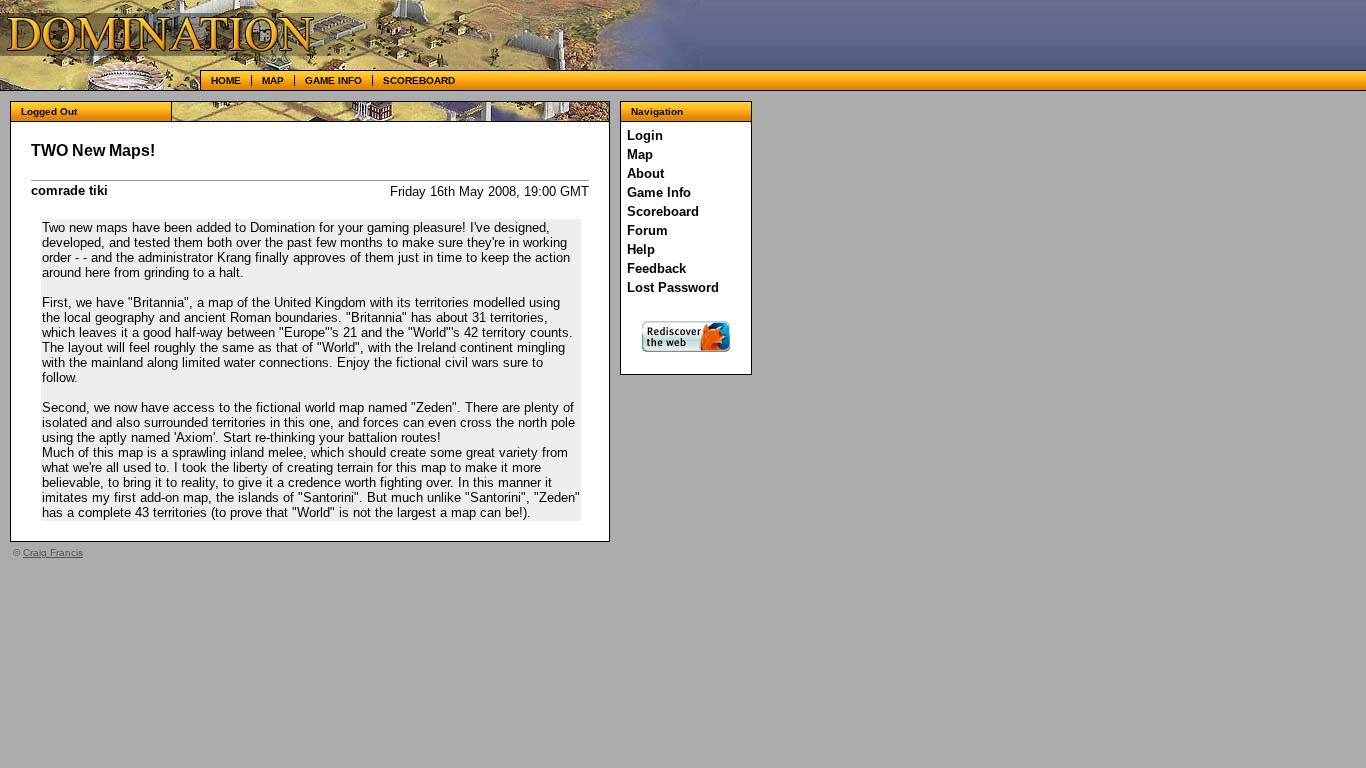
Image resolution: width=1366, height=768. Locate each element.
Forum (647, 230)
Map (273, 80)
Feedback (656, 268)
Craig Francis (53, 552)
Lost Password (673, 287)
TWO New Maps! (93, 150)
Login (645, 135)
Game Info (333, 80)
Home (226, 80)
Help (641, 249)
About (645, 173)
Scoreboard (419, 80)
